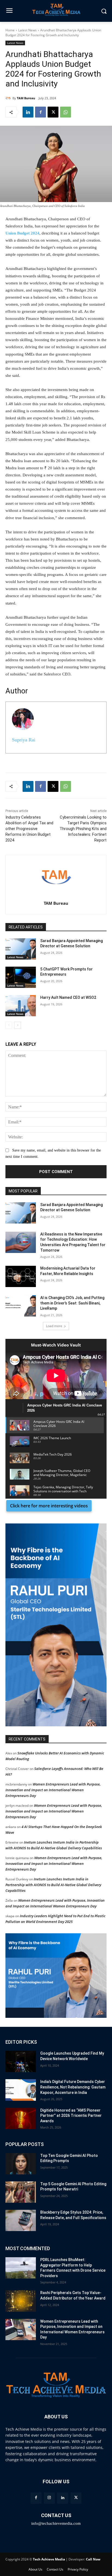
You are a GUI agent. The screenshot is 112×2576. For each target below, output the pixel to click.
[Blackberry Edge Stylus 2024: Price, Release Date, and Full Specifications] (21, 2220)
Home (10, 30)
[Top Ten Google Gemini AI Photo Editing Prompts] (21, 2164)
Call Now (93, 2559)
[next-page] (18, 1025)
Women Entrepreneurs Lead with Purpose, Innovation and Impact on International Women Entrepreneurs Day (53, 1790)
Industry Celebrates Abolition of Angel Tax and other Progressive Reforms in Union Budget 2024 (29, 829)
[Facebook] (41, 112)
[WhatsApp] (66, 112)
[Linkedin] (28, 112)
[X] (53, 112)
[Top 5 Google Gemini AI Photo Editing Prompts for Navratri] (21, 2192)
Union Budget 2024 (22, 233)
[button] (56, 1625)
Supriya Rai (24, 740)
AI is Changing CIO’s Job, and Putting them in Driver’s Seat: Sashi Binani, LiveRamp (72, 1303)
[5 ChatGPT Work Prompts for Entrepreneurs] (21, 977)
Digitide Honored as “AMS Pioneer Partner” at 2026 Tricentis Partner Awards (71, 2116)
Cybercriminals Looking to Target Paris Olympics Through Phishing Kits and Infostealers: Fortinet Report (83, 829)
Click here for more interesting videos (49, 1506)
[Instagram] (49, 2498)
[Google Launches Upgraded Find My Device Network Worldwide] (21, 2061)
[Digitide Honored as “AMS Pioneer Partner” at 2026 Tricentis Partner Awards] (21, 2118)
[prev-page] (9, 1025)
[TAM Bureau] (9, 98)
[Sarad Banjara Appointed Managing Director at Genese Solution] (21, 949)
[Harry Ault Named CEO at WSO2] (21, 1006)
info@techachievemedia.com (56, 2523)
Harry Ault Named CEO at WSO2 (68, 997)
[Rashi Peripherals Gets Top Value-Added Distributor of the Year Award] (21, 2301)
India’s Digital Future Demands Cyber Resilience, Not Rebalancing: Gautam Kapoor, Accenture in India (73, 2087)
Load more (54, 1326)
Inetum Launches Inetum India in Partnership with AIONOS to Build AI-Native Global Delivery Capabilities (53, 1885)
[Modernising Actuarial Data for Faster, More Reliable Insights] (21, 1276)
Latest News (27, 30)
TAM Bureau (26, 98)
